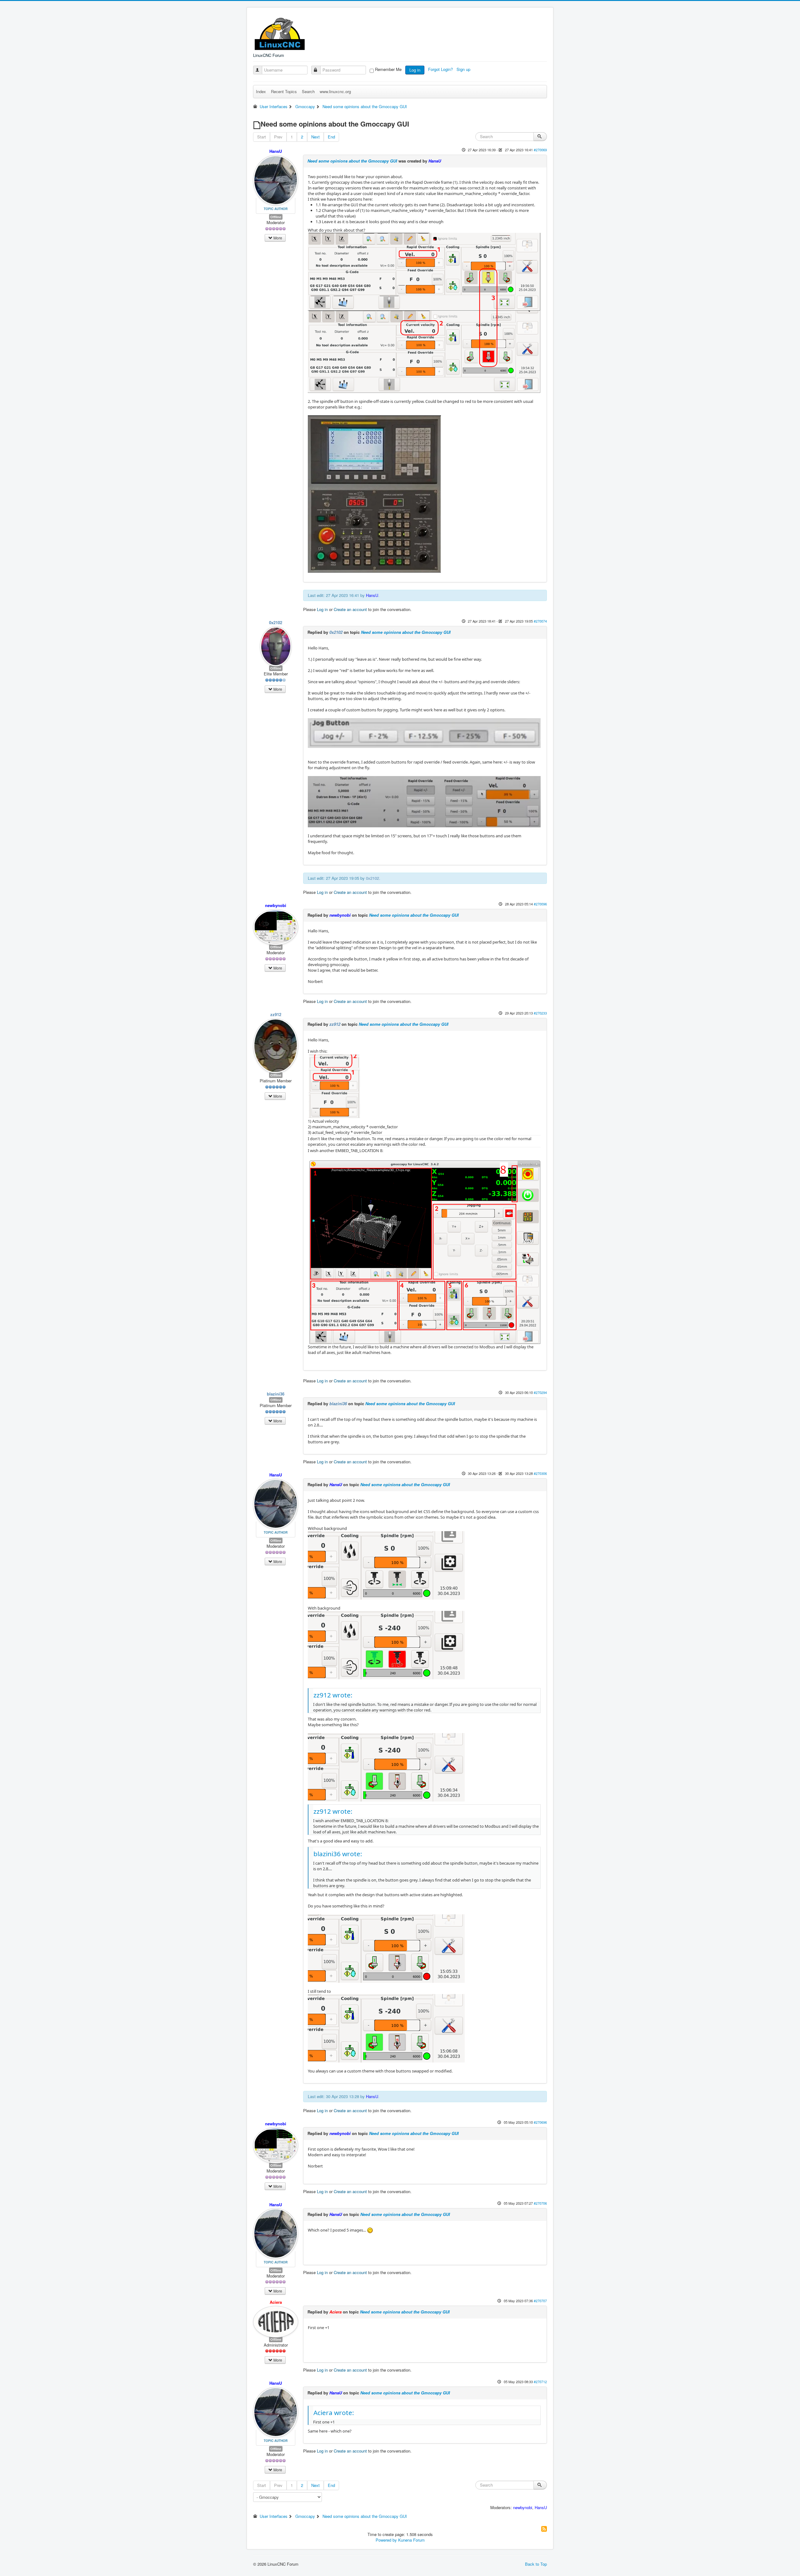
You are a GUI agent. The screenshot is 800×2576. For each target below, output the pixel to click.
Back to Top (536, 2564)
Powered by (386, 2540)
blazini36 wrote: (338, 1854)
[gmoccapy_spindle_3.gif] (386, 2028)
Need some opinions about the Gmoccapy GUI (352, 161)
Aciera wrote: (334, 2413)
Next (315, 137)
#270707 (540, 2301)
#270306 (540, 1473)
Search (308, 91)
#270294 (540, 1392)
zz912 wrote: (333, 1695)
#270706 (540, 2203)
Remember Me (388, 69)
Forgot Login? (441, 69)
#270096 (540, 904)
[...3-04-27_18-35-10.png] (374, 494)
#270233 (540, 1013)
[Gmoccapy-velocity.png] (334, 1086)
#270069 (540, 150)
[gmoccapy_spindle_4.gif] (386, 1645)
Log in (415, 70)
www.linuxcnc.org (335, 91)
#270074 (540, 621)
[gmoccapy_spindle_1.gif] (386, 1767)
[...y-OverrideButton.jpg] (424, 801)
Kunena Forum (411, 2540)
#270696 (540, 2122)
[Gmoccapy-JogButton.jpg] (424, 733)
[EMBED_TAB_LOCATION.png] (424, 1251)
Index (261, 91)
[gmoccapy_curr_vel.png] (424, 313)
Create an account (350, 609)
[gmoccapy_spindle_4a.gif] (386, 1565)
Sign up (464, 69)
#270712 (540, 2382)
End (331, 137)
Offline (276, 217)
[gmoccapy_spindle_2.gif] (386, 1948)
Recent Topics (284, 91)
